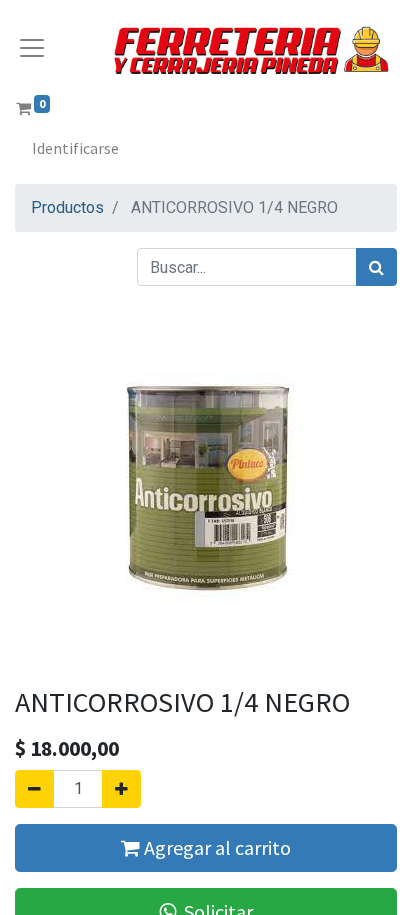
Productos (67, 207)
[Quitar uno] (34, 789)
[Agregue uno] (121, 789)
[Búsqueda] (376, 267)
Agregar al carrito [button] (215, 847)
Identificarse (75, 148)
